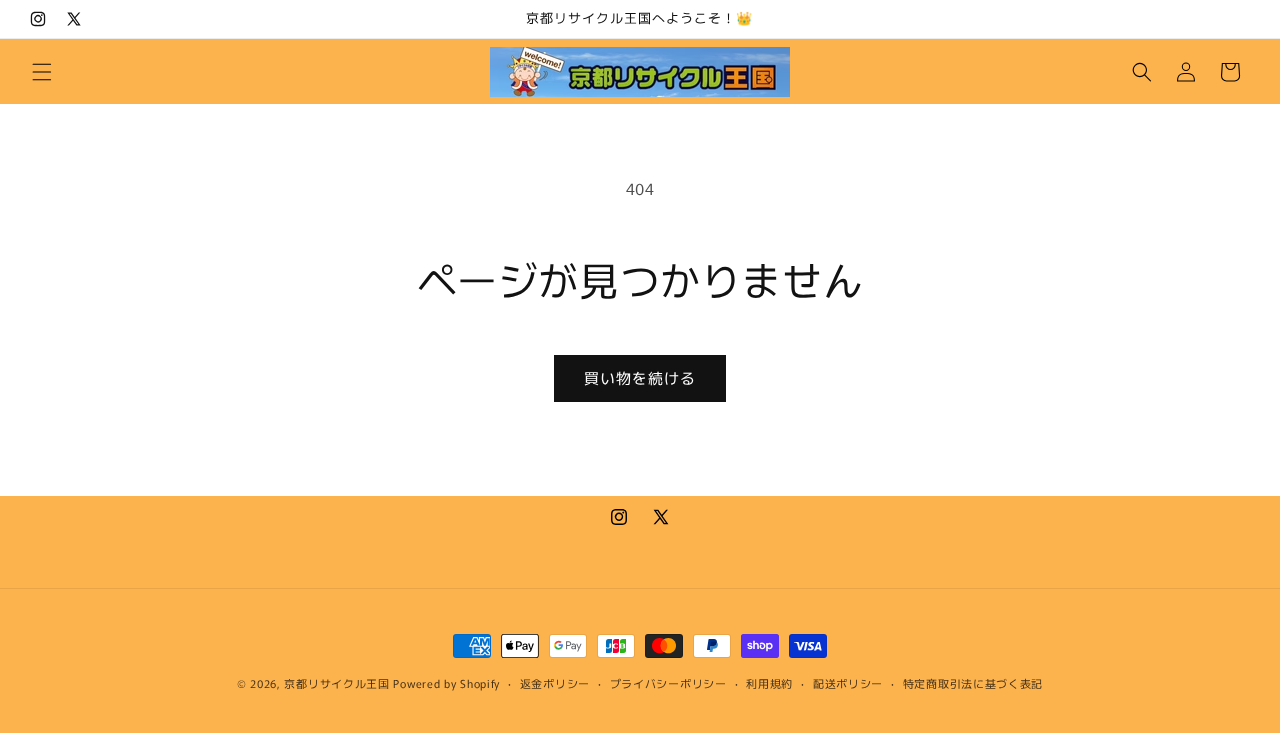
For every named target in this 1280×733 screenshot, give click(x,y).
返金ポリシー (555, 683)
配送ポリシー (848, 683)
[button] (42, 72)
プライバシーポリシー (668, 683)
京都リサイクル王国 (336, 683)
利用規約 (769, 683)
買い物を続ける (640, 377)
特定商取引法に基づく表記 (973, 683)
